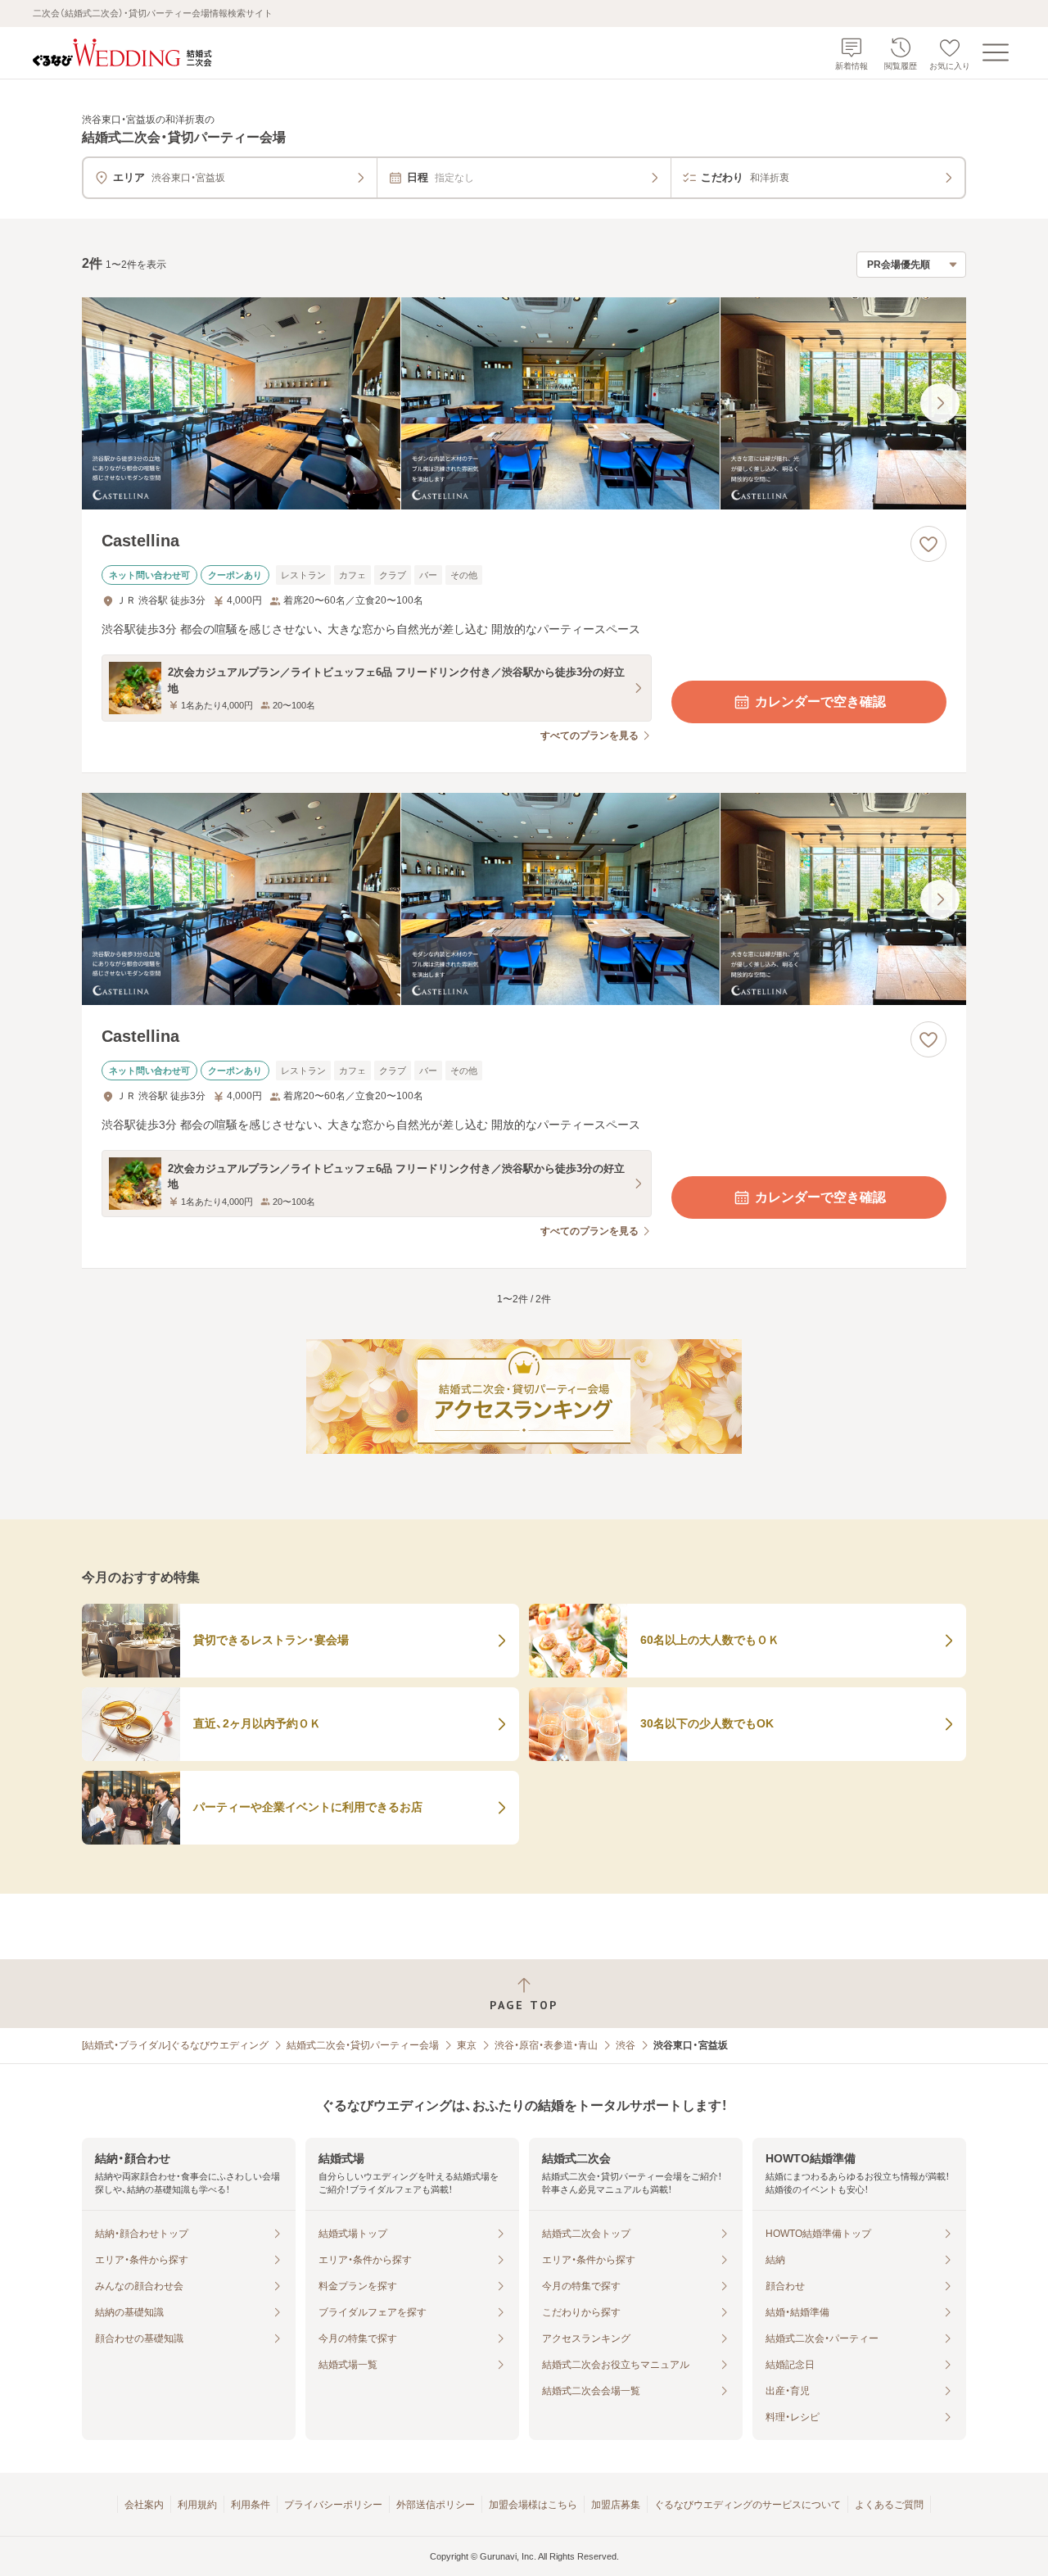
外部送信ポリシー (436, 2505)
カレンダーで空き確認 (820, 702)
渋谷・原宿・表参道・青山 (546, 2045)
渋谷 (626, 2045)
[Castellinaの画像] (524, 403)
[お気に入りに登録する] (928, 544)
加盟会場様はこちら (533, 2505)
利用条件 (251, 2505)
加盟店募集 (616, 2505)
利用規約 (197, 2505)
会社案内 (144, 2505)
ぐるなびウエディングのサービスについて (748, 2505)
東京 (467, 2045)
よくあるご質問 (889, 2505)
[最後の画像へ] (940, 403)
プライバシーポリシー (333, 2505)
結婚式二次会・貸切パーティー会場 (363, 2045)
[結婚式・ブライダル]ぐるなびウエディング (175, 2045)
